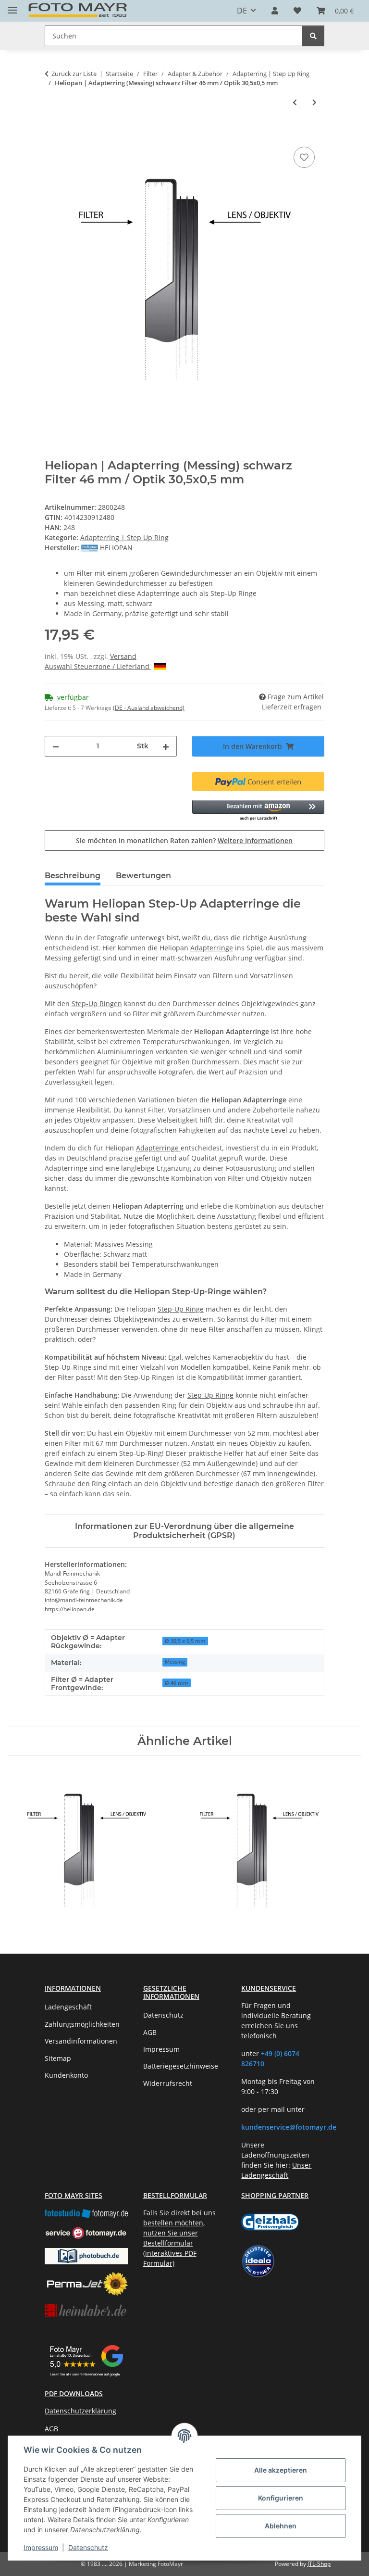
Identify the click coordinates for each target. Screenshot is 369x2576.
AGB (150, 2032)
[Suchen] (313, 36)
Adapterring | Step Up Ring (124, 537)
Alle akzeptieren (281, 2470)
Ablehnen (281, 2526)
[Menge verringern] (56, 746)
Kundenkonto (66, 2075)
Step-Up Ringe (181, 1309)
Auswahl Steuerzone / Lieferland (98, 666)
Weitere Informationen (255, 840)
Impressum (41, 2547)
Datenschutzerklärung (80, 2411)
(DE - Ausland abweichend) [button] (149, 708)
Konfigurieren (281, 2498)
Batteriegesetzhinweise (181, 2066)
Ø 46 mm (177, 1683)
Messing (175, 1662)
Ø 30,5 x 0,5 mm (185, 1641)
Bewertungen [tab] (143, 876)
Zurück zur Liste (74, 74)
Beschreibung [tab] (73, 876)
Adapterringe (212, 948)
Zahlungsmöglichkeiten (82, 2024)
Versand (123, 656)
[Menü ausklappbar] (12, 6)
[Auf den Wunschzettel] (304, 157)
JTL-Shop (319, 2564)
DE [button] (242, 11)
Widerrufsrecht (168, 2083)
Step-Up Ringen (97, 1004)
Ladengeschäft (68, 2007)
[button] (275, 11)
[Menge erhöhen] (166, 746)
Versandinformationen (81, 2041)
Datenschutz (88, 2547)
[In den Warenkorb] (52, 134)
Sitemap (58, 2058)
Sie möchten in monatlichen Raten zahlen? (184, 840)
